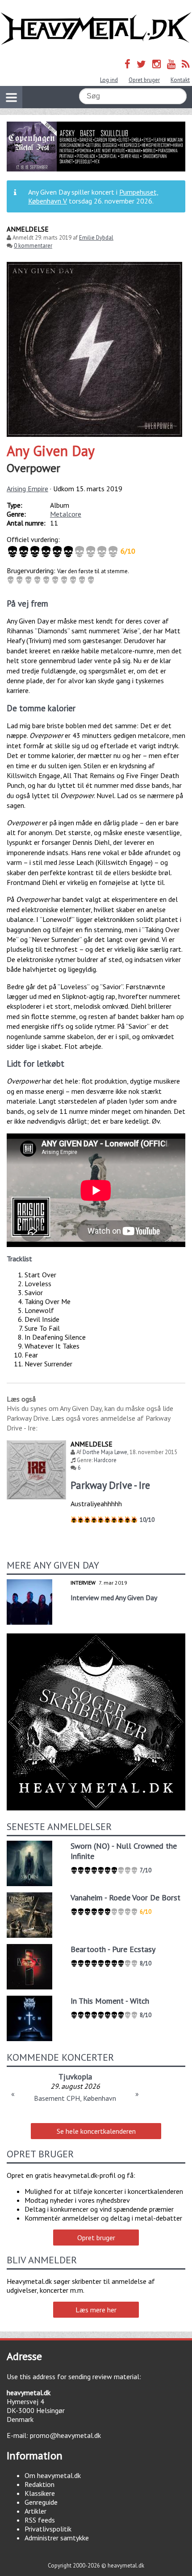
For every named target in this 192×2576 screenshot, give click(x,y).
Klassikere (40, 2493)
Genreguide (41, 2502)
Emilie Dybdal (96, 238)
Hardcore (105, 1460)
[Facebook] (127, 64)
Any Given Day (51, 451)
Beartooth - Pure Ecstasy (113, 1949)
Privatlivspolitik (48, 2529)
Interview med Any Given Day (114, 1598)
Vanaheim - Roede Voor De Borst (125, 1897)
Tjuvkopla (75, 2077)
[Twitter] (141, 64)
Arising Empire (27, 489)
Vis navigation (11, 97)
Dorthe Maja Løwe (105, 1452)
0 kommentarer (33, 246)
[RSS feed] (186, 64)
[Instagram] (157, 64)
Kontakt (180, 80)
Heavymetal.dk (96, 29)
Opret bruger (144, 80)
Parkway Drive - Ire (110, 1485)
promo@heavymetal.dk (65, 2435)
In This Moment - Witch (110, 2001)
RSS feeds (40, 2520)
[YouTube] (171, 64)
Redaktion (40, 2484)
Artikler (35, 2511)
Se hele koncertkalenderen (96, 2131)
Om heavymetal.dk (53, 2475)
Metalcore (66, 514)
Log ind (109, 80)
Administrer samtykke (57, 2538)
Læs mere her (96, 2310)
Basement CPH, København (75, 2098)
